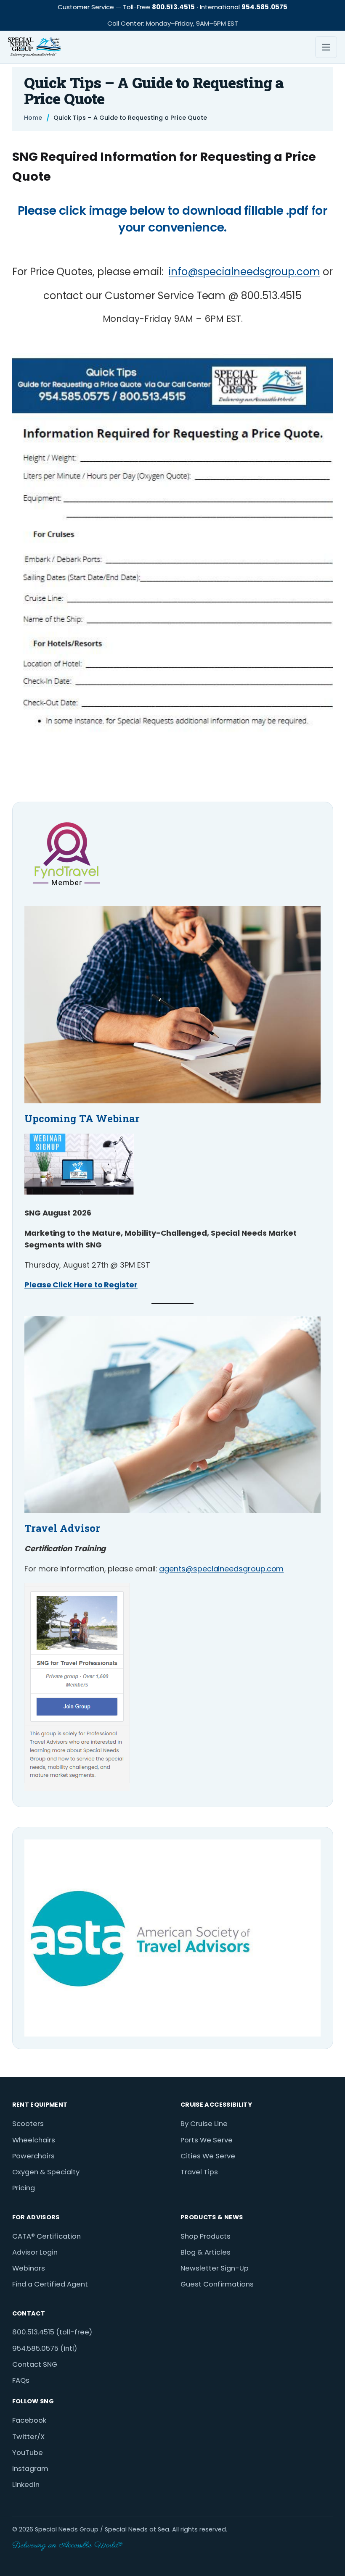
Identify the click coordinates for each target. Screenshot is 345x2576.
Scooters (28, 2124)
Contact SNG (35, 2364)
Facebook (29, 2420)
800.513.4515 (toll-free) (52, 2332)
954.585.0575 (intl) (45, 2348)
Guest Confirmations (217, 2284)
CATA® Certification (46, 2236)
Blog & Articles (206, 2252)
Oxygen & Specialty (46, 2172)
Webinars (29, 2268)
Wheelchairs (34, 2140)
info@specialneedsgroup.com (244, 272)
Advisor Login (35, 2252)
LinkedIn (26, 2485)
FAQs (21, 2380)
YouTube (28, 2453)
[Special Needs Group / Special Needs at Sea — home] (34, 47)
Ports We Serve (207, 2140)
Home (33, 118)
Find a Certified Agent (50, 2284)
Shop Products (206, 2236)
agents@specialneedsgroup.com (221, 1569)
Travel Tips (199, 2172)
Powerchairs (33, 2156)
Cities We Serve (208, 2156)
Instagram (30, 2469)
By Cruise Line (204, 2124)
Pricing (24, 2188)
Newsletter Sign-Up (215, 2268)
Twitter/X (28, 2437)
